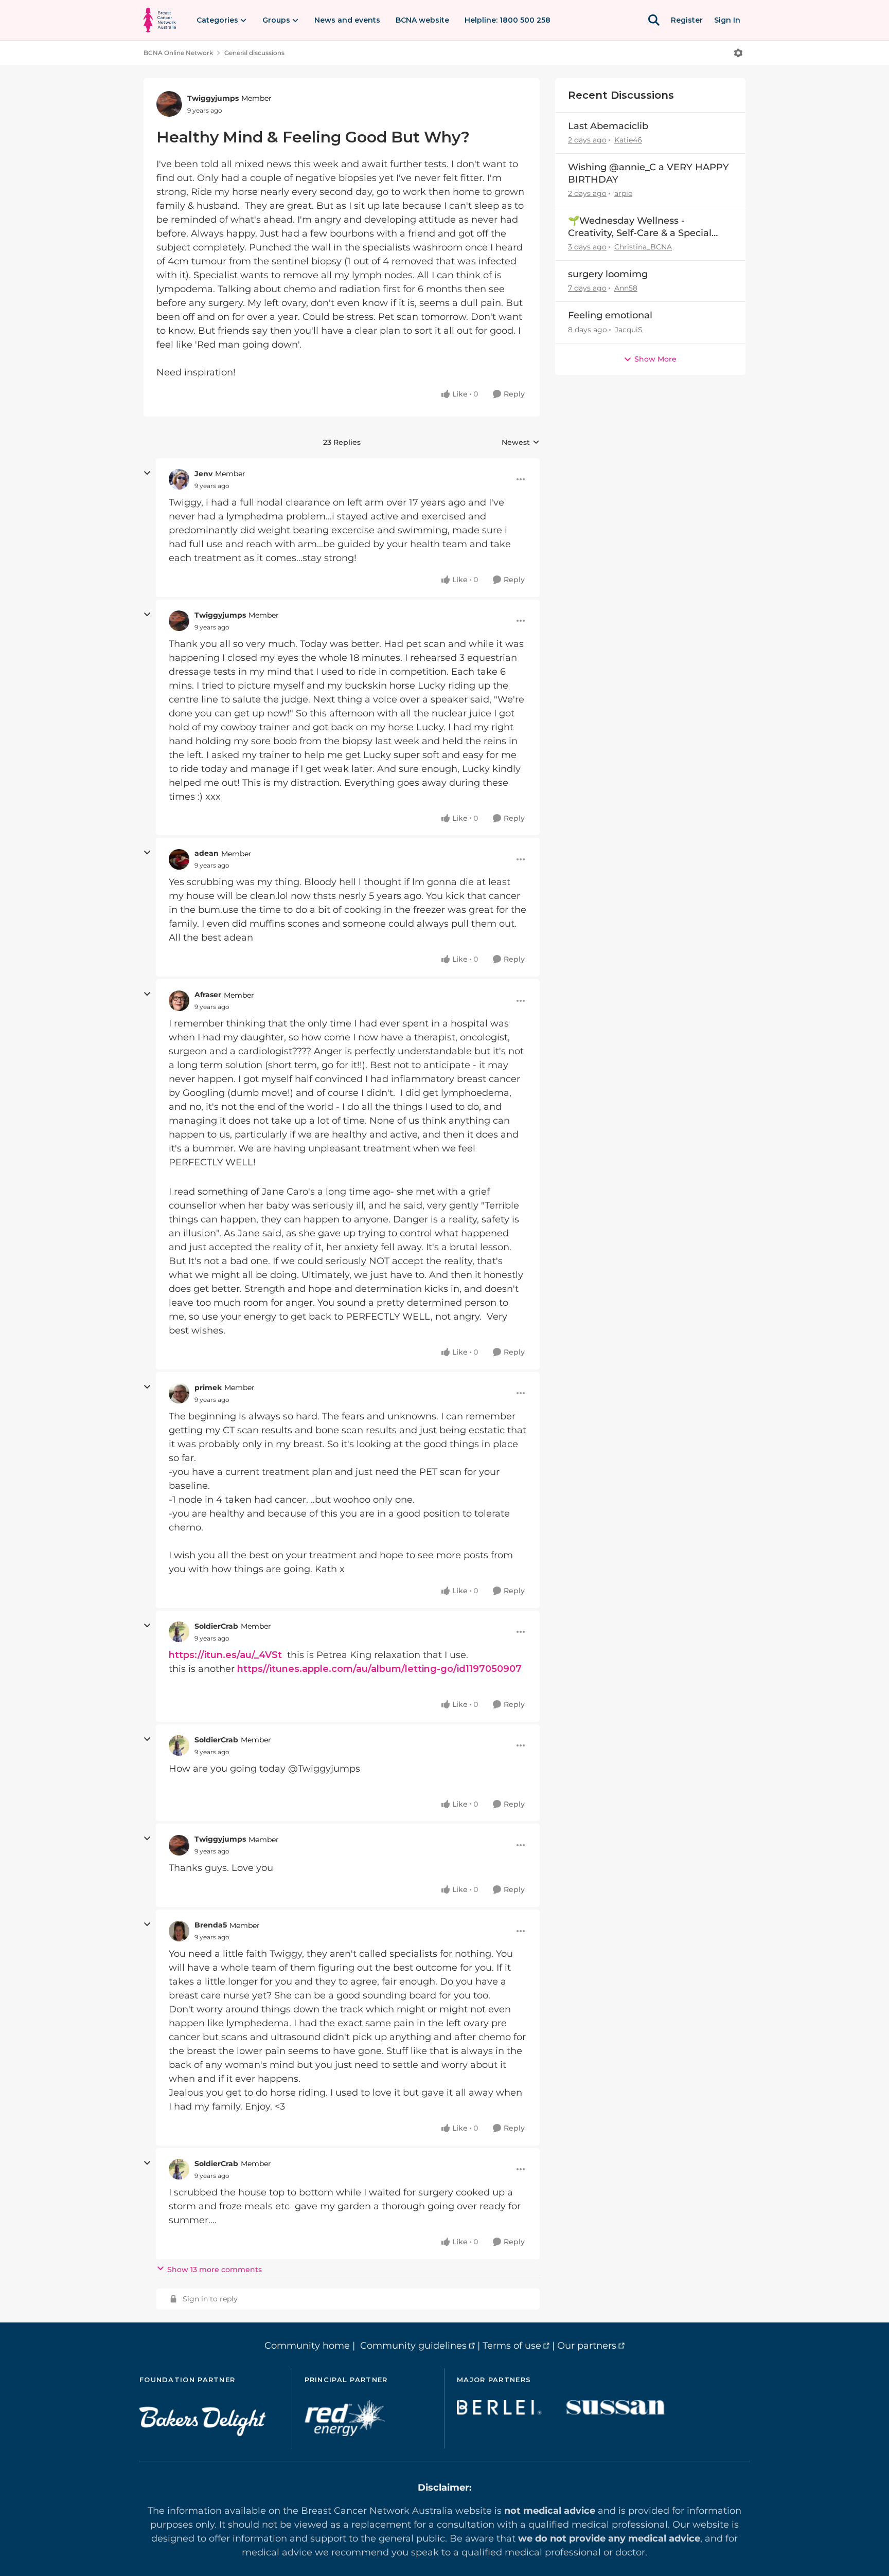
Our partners (587, 2346)
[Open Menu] (738, 53)
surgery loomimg (608, 274)
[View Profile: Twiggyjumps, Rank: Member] (169, 104)
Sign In (727, 20)
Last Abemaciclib (608, 126)
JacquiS (629, 330)
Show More (655, 359)
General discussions (254, 53)
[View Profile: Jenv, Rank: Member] (179, 479)
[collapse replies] (147, 473)
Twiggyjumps (213, 98)
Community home (307, 2346)
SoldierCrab (216, 1626)
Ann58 (626, 288)
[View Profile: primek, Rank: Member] (179, 1393)
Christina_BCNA (643, 247)
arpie (623, 193)
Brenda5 (211, 1925)
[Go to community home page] (160, 20)
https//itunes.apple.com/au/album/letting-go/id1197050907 (379, 1669)
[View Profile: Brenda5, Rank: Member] (179, 1931)
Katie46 (628, 140)
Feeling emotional (610, 315)
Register (687, 20)
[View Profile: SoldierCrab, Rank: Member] (179, 1632)
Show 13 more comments (215, 2269)
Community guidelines (413, 2346)
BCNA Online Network (178, 53)
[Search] (654, 20)
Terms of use (512, 2346)
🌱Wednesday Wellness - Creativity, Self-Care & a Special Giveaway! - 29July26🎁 (640, 227)
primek (208, 1388)
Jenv (203, 474)
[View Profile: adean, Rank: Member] (179, 859)
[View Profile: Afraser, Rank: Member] (179, 1001)
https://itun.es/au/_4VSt (225, 1655)
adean (207, 853)
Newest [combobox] (521, 443)
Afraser (208, 995)
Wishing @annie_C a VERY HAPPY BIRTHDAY (648, 173)
